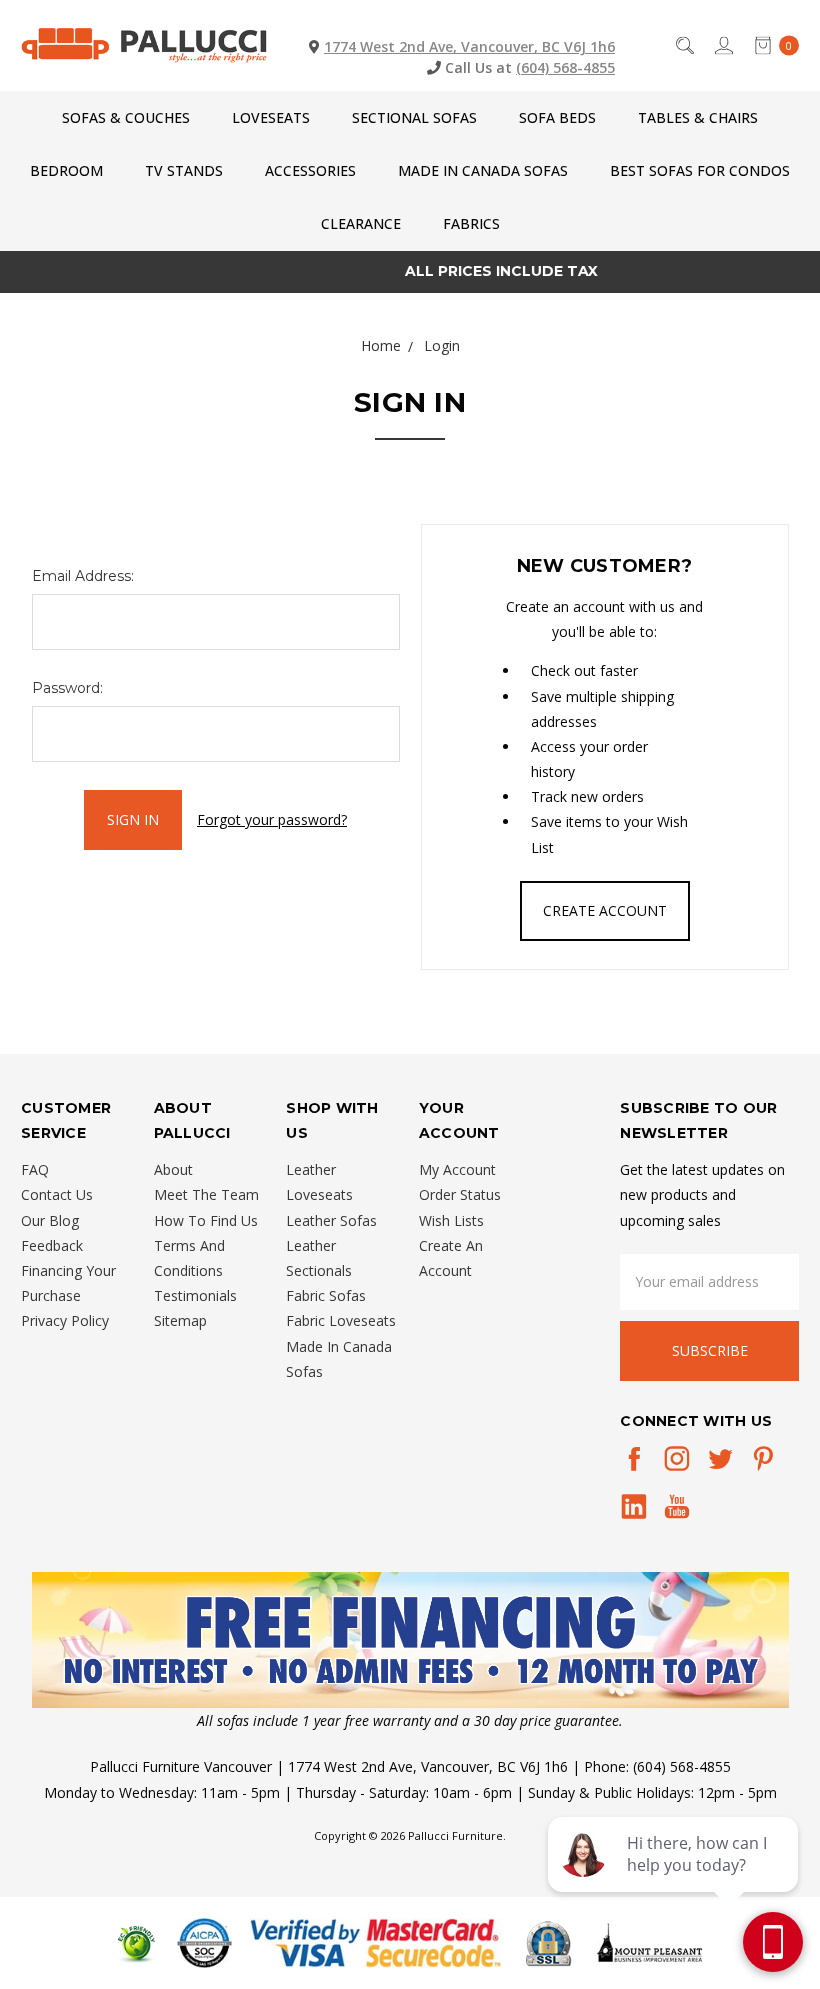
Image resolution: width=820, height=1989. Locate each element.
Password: (67, 688)
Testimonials (195, 1295)
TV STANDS (184, 170)
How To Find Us (206, 1220)
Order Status (460, 1194)
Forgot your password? (272, 819)
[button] (410, 1640)
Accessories (310, 170)
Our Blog (50, 1220)
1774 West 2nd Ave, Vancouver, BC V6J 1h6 (469, 46)
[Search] (683, 45)
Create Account (605, 910)
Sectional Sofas (414, 117)
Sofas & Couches (126, 117)
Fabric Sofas (326, 1295)
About (173, 1169)
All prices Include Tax (410, 271)
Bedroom (66, 170)
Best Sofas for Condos (700, 170)
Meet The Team (206, 1194)
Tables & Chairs (698, 117)
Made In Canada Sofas (483, 170)
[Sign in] (722, 45)
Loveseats (271, 117)
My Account (457, 1169)
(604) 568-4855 (565, 67)
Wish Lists (451, 1220)
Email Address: (83, 576)
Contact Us (57, 1194)
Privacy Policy (65, 1320)
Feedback (52, 1245)
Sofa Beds (557, 117)
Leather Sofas (331, 1220)
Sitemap (180, 1320)
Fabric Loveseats (341, 1320)
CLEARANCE (361, 223)
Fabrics (471, 223)
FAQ (35, 1169)
